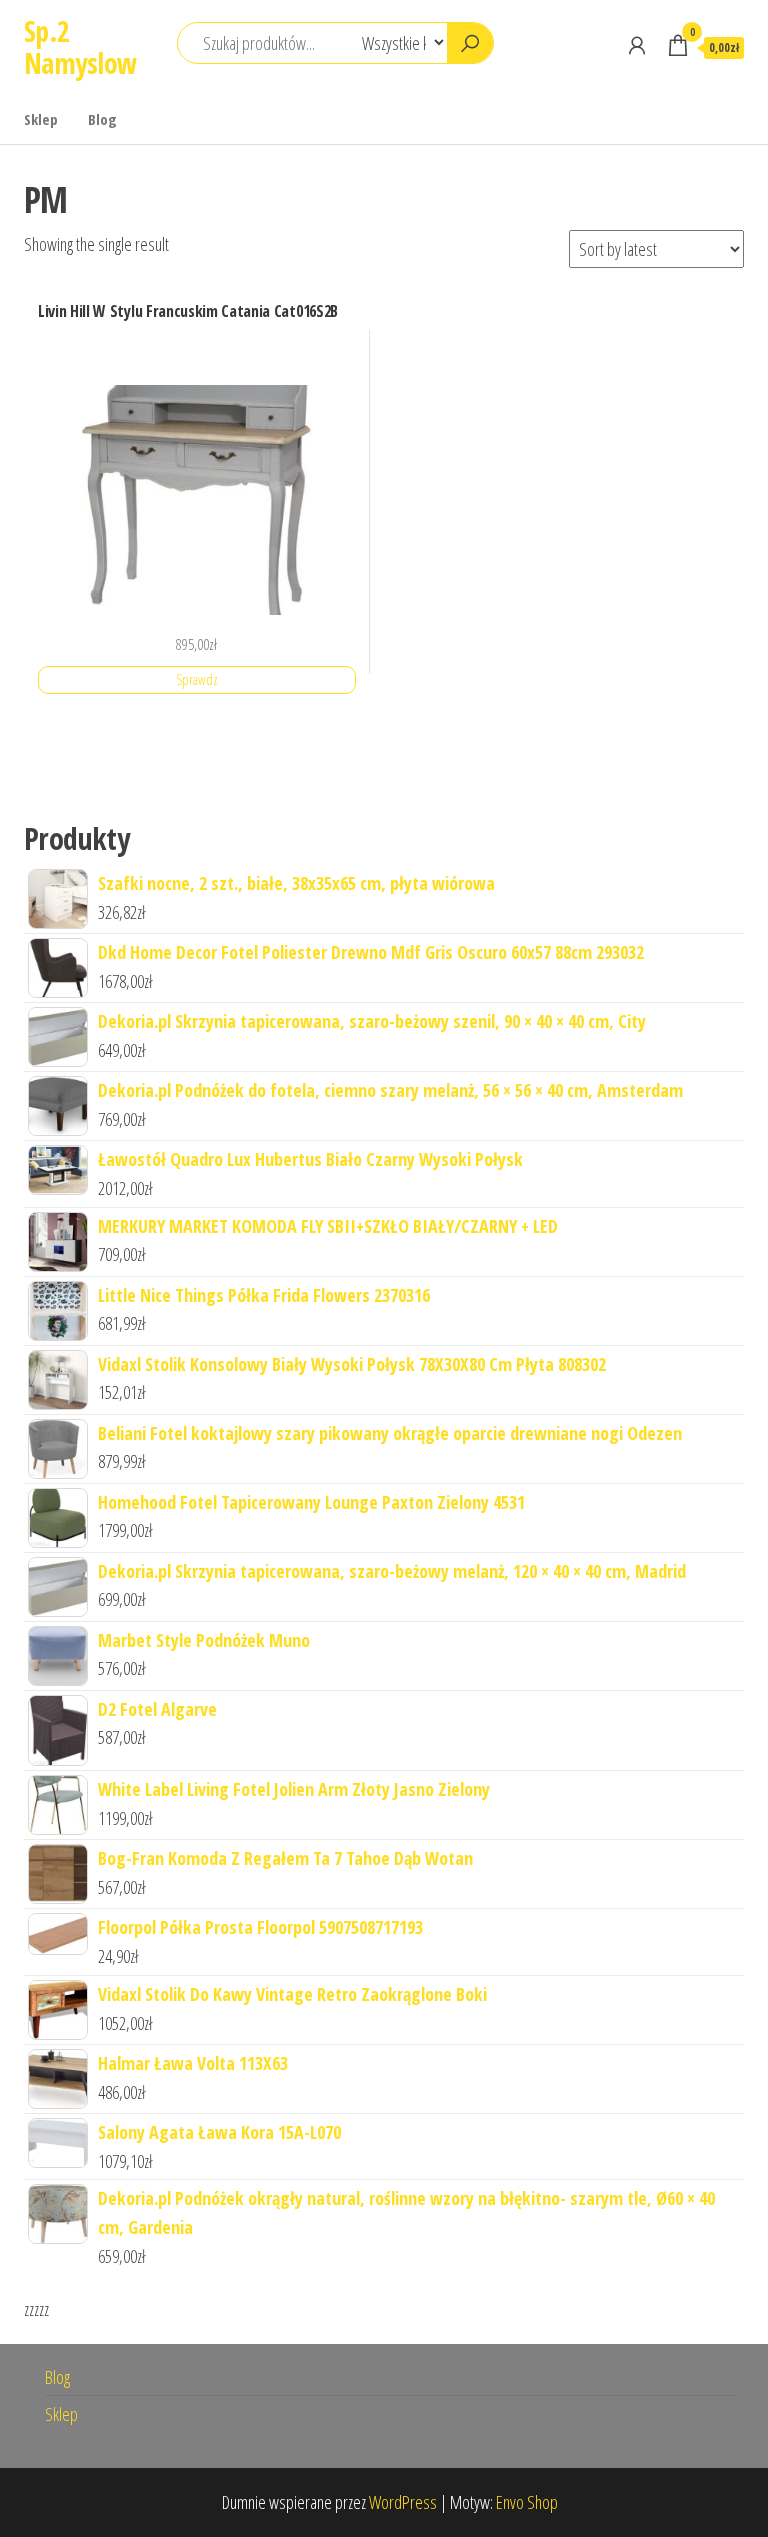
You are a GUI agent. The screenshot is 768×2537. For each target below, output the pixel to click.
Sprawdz (197, 679)
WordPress (403, 2502)
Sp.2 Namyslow (80, 47)
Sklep (41, 119)
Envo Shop (527, 2502)
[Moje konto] (637, 45)
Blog (102, 119)
